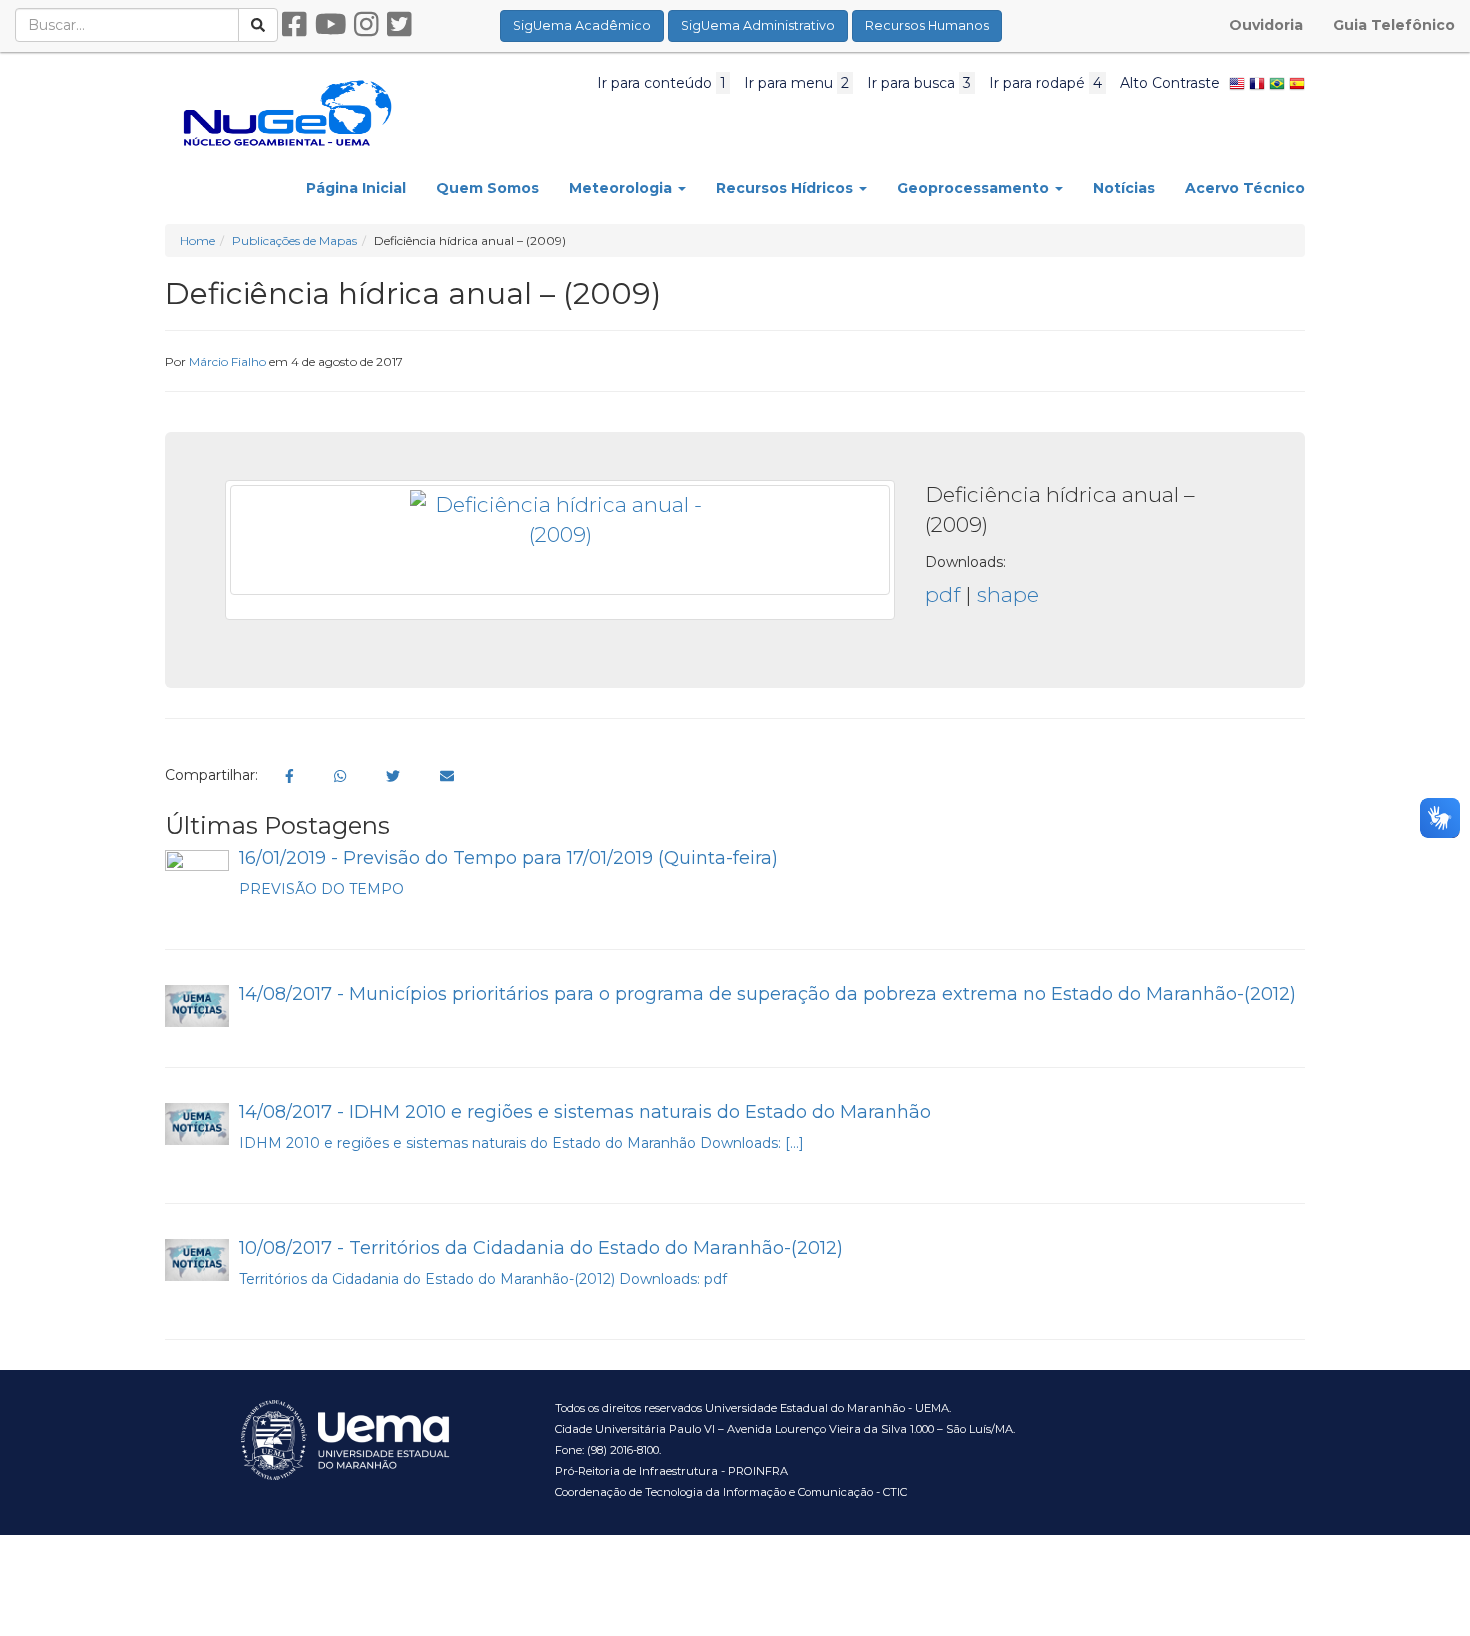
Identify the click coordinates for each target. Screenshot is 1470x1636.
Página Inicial (356, 188)
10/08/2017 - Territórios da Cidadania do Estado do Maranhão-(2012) (541, 1248)
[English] (1237, 83)
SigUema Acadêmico (582, 25)
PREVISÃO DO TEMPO (341, 889)
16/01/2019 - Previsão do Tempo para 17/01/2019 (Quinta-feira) (508, 858)
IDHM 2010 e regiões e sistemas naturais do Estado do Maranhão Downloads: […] (521, 1143)
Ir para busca (919, 83)
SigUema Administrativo (758, 25)
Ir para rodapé (1045, 83)
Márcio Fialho (227, 361)
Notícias (1124, 188)
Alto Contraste (1170, 83)
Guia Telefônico (1394, 25)
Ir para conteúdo (661, 83)
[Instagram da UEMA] (366, 25)
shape (1008, 594)
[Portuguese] (1277, 83)
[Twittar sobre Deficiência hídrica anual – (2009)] (393, 776)
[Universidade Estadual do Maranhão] (287, 112)
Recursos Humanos (927, 25)
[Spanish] (1297, 83)
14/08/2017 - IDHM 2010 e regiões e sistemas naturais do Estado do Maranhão (585, 1112)
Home (197, 240)
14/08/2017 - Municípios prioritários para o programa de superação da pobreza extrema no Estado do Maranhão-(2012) (767, 994)
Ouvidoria (1266, 25)
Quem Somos (487, 188)
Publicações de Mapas (294, 240)
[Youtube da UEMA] (331, 25)
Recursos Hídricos (786, 188)
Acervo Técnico (1245, 188)
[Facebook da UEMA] (294, 25)
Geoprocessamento (975, 188)
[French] (1257, 83)
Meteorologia (622, 188)
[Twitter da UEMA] (399, 25)
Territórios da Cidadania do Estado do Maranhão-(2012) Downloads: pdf (483, 1279)
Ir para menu (796, 83)
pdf (942, 594)
